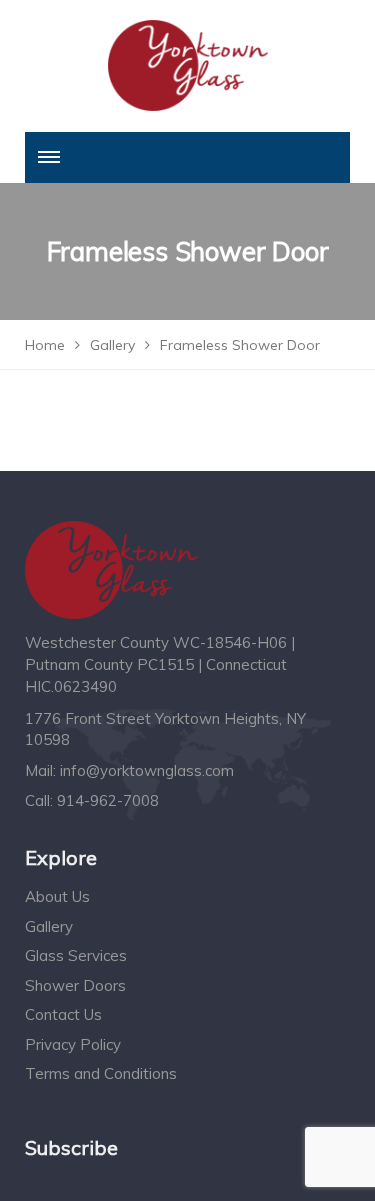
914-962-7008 (108, 800)
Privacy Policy (73, 1044)
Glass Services (76, 955)
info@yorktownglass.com (147, 770)
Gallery (49, 926)
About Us (57, 896)
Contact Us (63, 1014)
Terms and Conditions (101, 1073)
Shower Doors (75, 985)
